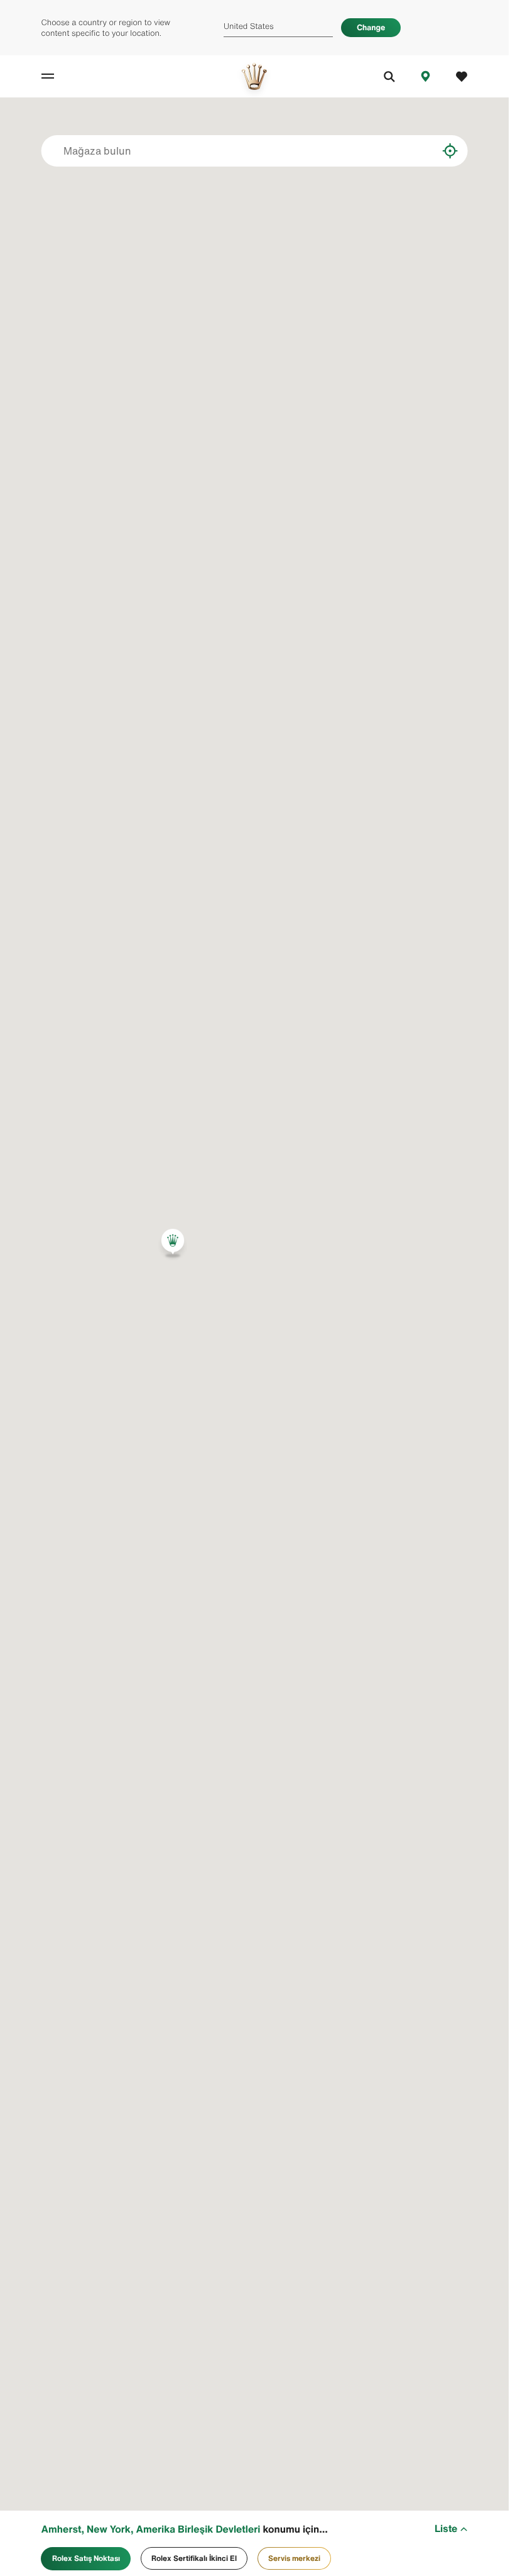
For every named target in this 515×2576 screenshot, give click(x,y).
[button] (173, 1243)
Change (371, 27)
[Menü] (60, 76)
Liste (446, 2529)
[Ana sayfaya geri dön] (254, 76)
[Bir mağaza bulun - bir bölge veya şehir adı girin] (419, 151)
